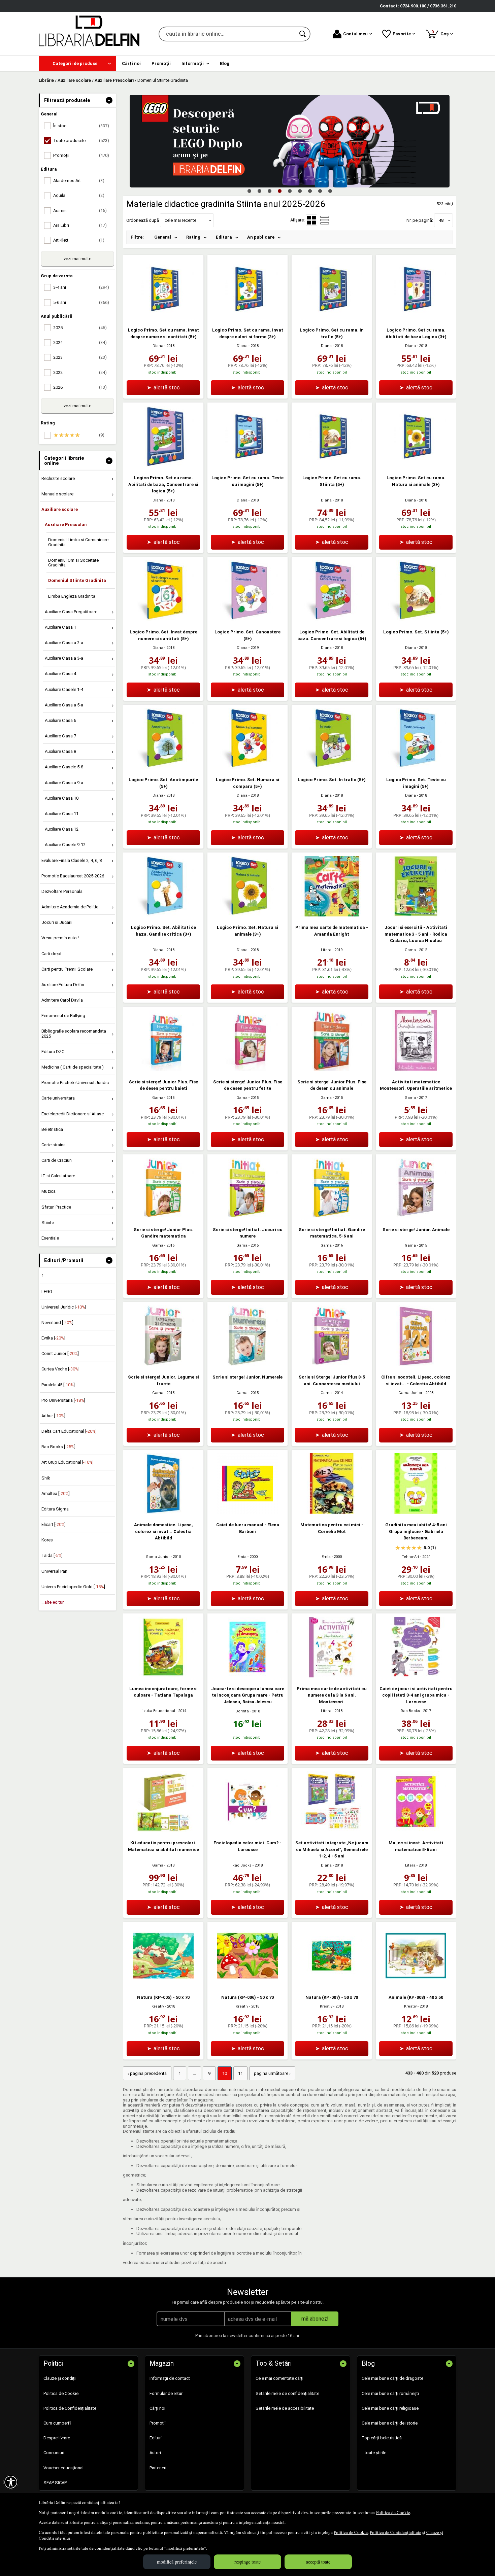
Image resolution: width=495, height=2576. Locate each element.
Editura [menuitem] (224, 237)
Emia (242, 1557)
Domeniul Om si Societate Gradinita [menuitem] (73, 563)
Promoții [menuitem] (161, 63)
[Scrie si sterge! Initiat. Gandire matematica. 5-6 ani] (332, 1217)
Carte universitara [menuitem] (58, 1098)
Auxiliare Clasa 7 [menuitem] (60, 736)
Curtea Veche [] (60, 1369)
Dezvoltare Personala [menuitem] (62, 891)
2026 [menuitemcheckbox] (80, 387)
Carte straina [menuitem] (54, 1145)
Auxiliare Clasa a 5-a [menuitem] (64, 705)
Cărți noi (157, 2408)
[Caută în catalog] (303, 34)
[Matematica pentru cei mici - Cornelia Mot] (332, 1512)
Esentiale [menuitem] (50, 1238)
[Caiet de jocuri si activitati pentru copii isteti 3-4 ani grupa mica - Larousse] (416, 1676)
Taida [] (52, 1555)
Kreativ (158, 2006)
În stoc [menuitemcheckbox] (81, 126)
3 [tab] (269, 191)
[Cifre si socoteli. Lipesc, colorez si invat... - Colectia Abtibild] (416, 1365)
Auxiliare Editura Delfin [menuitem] (63, 985)
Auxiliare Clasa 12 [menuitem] (62, 829)
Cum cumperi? (57, 2423)
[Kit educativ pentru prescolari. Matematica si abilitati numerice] (163, 1830)
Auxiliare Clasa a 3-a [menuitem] (64, 658)
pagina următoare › (272, 2073)
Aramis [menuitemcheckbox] (80, 211)
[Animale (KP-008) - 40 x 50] (416, 1985)
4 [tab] (279, 191)
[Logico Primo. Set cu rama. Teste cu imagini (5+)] (247, 465)
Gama (410, 950)
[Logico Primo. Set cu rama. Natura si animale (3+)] (416, 465)
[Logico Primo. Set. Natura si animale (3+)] (247, 915)
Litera (326, 950)
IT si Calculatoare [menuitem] (58, 1176)
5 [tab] (290, 191)
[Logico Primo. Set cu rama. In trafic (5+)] (332, 318)
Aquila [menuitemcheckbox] (79, 195)
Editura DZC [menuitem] (53, 1052)
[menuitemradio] (325, 220)
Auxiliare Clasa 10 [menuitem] (62, 798)
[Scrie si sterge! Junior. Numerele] (247, 1365)
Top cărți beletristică (382, 2438)
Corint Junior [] (60, 1353)
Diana (158, 346)
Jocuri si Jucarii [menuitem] (57, 922)
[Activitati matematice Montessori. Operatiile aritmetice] (416, 1069)
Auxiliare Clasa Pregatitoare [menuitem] (71, 612)
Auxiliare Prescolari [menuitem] (66, 525)
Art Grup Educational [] (68, 1462)
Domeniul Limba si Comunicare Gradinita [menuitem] (78, 542)
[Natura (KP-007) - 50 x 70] (332, 1985)
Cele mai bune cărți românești (390, 2393)
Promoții (158, 2423)
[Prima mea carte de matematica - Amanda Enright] (332, 915)
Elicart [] (54, 1524)
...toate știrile (374, 2453)
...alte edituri (53, 1602)
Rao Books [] (58, 1447)
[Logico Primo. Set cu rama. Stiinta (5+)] (332, 465)
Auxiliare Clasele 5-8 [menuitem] (64, 767)
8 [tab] (320, 191)
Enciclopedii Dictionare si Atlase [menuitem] (73, 1114)
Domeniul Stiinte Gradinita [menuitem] (77, 580)
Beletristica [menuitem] (52, 1129)
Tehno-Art (410, 1557)
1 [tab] (249, 191)
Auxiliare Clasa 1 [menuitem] (60, 627)
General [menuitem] (163, 237)
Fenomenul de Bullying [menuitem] (63, 1016)
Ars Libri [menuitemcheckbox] (80, 225)
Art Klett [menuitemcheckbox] (79, 240)
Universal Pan (54, 1571)
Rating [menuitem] (193, 237)
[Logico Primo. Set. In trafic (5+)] (332, 767)
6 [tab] (300, 191)
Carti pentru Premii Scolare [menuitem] (67, 969)
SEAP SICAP (55, 2483)
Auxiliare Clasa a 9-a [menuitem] (64, 783)
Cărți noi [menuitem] (131, 63)
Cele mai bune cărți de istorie (390, 2423)
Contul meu (355, 34)
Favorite (402, 34)
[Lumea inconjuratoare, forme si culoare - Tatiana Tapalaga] (163, 1676)
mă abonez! (315, 2319)
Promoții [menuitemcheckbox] (81, 155)
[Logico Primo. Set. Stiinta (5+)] (416, 619)
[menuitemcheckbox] (79, 435)
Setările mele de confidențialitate (287, 2393)
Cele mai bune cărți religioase (390, 2408)
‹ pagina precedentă (147, 2073)
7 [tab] (310, 191)
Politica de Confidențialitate (395, 2532)
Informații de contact (170, 2378)
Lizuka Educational (158, 1711)
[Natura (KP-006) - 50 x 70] (247, 1985)
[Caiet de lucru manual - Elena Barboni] (247, 1512)
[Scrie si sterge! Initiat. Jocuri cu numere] (247, 1217)
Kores (47, 1540)
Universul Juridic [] (64, 1307)
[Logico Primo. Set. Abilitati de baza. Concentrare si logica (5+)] (332, 619)
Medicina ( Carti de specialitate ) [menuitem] (73, 1067)
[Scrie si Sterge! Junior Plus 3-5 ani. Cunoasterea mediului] (332, 1365)
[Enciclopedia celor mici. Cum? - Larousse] (247, 1830)
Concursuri (54, 2453)
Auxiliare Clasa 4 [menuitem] (60, 674)
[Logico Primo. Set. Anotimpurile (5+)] (163, 767)
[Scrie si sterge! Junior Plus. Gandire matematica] (163, 1217)
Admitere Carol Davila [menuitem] (62, 1000)
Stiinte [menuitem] (48, 1223)
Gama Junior (410, 1393)
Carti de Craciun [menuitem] (57, 1160)
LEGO (47, 1292)
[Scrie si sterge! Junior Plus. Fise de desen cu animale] (332, 1069)
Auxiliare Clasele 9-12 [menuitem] (65, 845)
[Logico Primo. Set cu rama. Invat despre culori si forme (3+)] (247, 318)
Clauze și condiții (60, 2378)
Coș (441, 33)
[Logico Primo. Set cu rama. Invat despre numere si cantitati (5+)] (163, 318)
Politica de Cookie (393, 2512)
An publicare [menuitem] (261, 237)
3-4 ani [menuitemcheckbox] (81, 287)
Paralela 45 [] (58, 1385)
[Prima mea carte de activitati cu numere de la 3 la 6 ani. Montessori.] (332, 1676)
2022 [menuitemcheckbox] (80, 372)
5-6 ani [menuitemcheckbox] (81, 302)
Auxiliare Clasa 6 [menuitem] (60, 720)
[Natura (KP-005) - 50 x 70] (163, 1985)
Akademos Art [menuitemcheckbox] (79, 181)
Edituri (156, 2438)
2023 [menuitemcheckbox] (80, 357)
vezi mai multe (77, 259)
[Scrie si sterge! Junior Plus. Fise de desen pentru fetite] (247, 1069)
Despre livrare (57, 2438)
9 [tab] (330, 191)
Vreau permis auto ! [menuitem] (60, 938)
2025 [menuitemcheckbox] (80, 328)
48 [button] (441, 220)
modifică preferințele (177, 2562)
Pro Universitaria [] (63, 1400)
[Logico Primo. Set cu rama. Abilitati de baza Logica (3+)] (416, 318)
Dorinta (242, 1711)
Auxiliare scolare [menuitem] (60, 509)
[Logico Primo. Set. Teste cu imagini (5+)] (416, 767)
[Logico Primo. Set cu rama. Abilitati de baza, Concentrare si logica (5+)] (163, 465)
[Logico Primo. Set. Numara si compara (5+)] (247, 767)
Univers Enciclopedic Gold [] (73, 1587)
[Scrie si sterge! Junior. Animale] (416, 1217)
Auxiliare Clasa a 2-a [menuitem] (64, 643)
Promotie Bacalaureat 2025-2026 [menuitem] (73, 876)
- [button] (109, 100)
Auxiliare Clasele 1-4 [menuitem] (64, 689)
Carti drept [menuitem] (52, 954)
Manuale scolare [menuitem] (57, 494)
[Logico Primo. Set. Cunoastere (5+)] (247, 619)
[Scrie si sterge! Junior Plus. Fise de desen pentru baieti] (163, 1069)
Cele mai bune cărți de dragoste (392, 2378)
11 (240, 2073)
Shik (46, 1478)
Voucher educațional (63, 2468)
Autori (155, 2453)
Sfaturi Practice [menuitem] (56, 1207)
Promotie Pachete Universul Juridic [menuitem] (75, 1083)
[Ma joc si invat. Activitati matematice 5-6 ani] (416, 1830)
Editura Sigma (55, 1509)
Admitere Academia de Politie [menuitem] (70, 907)
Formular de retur (166, 2393)
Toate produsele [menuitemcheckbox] (81, 141)
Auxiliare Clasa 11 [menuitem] (62, 814)
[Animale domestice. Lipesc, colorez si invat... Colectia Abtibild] (163, 1512)
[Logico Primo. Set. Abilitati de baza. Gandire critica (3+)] (163, 915)
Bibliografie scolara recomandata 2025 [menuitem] (74, 1033)
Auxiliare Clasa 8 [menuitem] (60, 751)
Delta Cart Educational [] (69, 1431)
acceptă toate (318, 2562)
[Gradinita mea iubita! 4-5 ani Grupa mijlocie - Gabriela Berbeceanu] (416, 1512)
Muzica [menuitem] (48, 1191)
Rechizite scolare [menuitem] (58, 478)
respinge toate (247, 2562)
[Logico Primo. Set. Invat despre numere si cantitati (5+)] (163, 619)
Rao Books (410, 1711)
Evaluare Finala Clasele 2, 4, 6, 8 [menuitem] (72, 860)
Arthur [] (53, 1416)
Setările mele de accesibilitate (285, 2408)
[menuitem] (77, 63)
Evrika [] (53, 1338)
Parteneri (158, 2468)
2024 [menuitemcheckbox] (80, 342)
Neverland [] (57, 1322)
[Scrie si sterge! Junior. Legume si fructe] (163, 1365)
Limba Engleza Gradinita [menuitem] (72, 596)
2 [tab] (259, 191)
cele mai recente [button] (180, 220)
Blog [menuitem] (225, 63)
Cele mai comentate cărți (279, 2378)
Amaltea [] (56, 1493)
